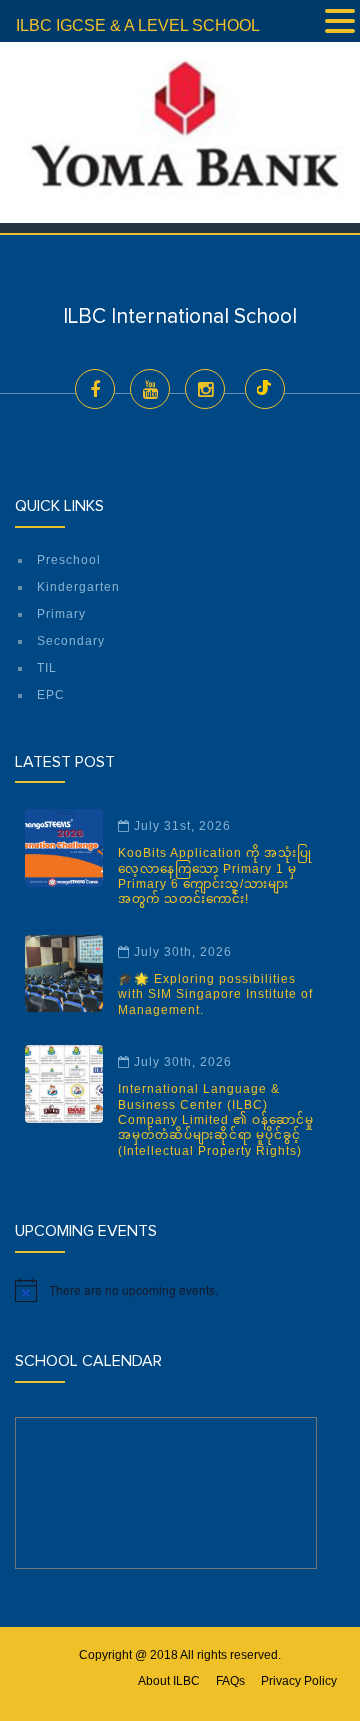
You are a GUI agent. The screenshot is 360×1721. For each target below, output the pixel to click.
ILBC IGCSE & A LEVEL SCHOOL (138, 25)
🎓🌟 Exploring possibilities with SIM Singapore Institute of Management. (215, 994)
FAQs (230, 1681)
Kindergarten (78, 587)
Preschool (69, 560)
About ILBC (169, 1681)
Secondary (71, 641)
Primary (61, 614)
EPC (51, 695)
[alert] (180, 1290)
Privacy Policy (299, 1681)
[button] (340, 23)
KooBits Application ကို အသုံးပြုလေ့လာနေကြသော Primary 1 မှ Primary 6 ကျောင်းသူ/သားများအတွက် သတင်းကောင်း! (215, 876)
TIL (47, 668)
